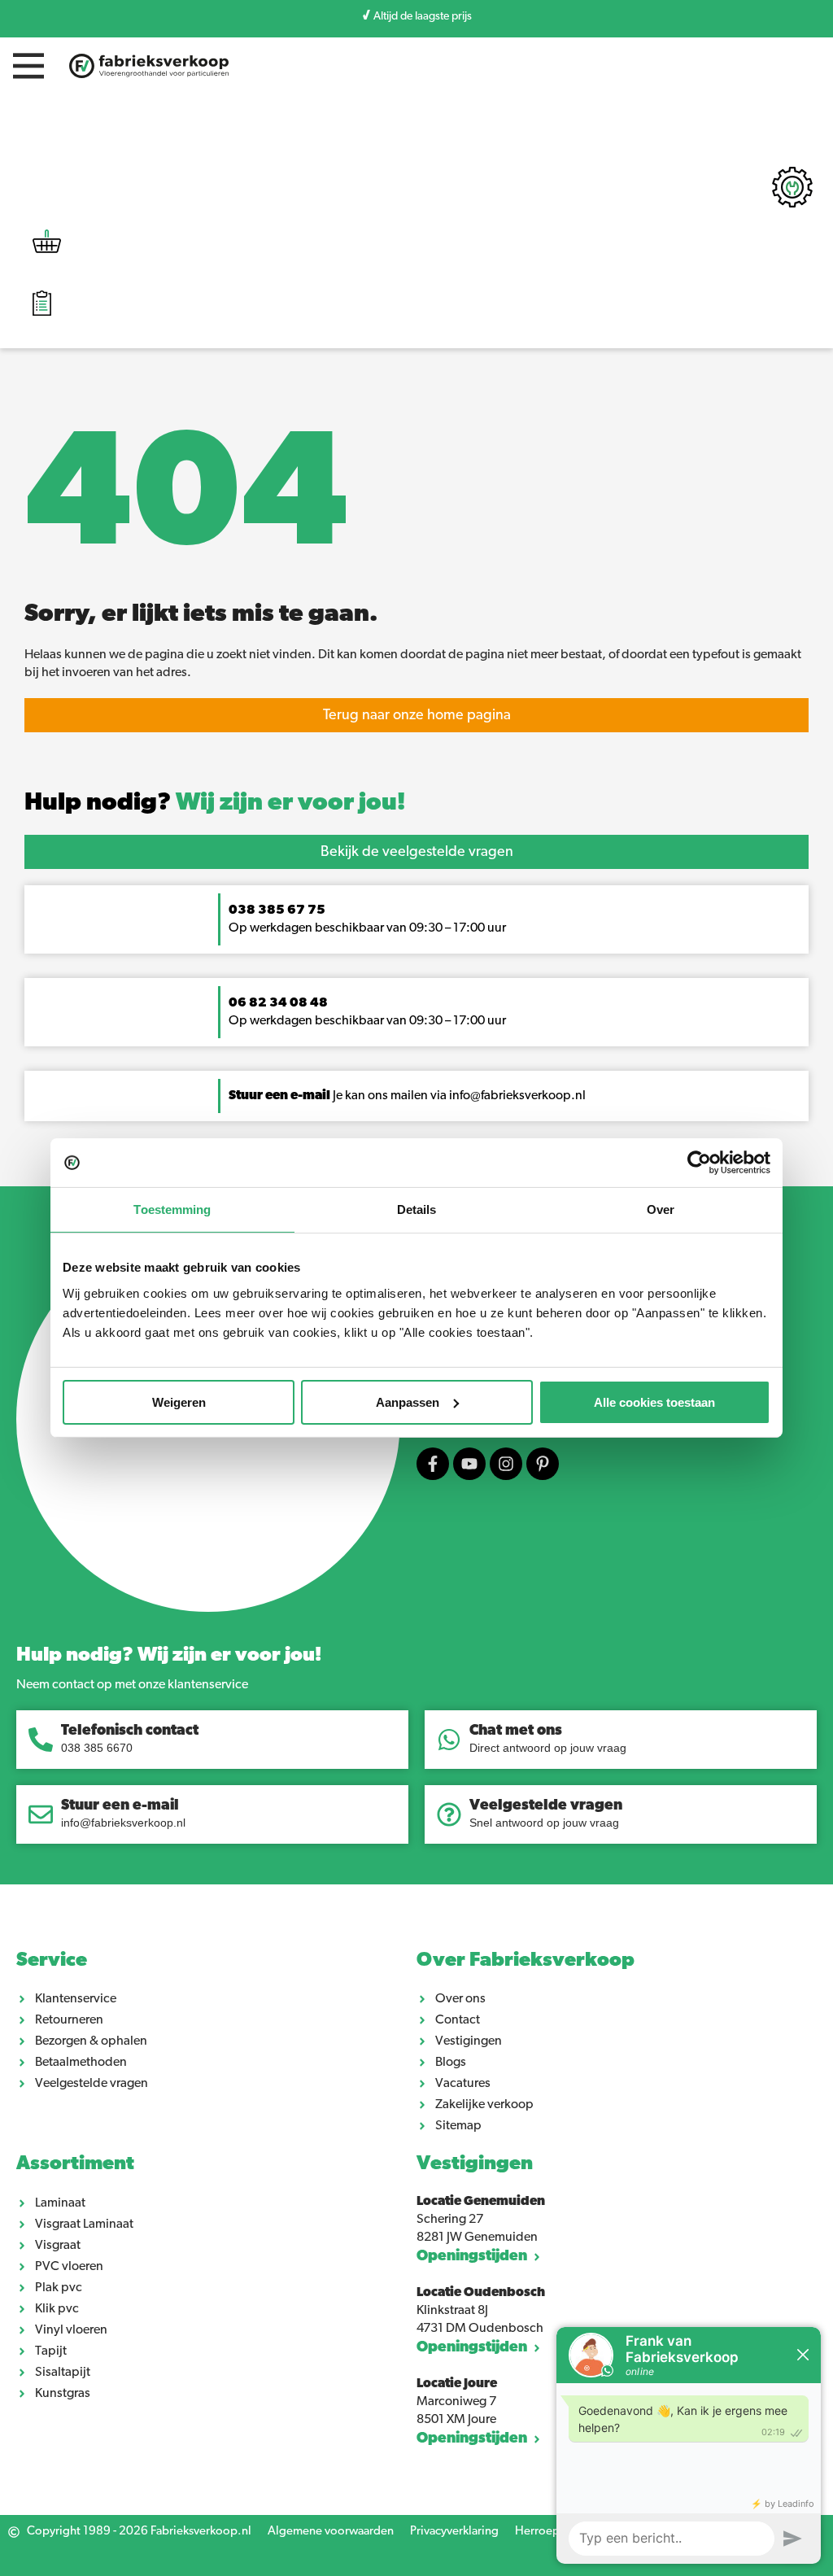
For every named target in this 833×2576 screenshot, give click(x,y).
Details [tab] (417, 1209)
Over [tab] (661, 1209)
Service (52, 1961)
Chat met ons (516, 1731)
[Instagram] (506, 1464)
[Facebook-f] (433, 1464)
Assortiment (75, 2164)
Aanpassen (408, 1402)
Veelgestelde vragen (546, 1806)
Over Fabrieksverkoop (526, 1961)
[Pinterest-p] (543, 1464)
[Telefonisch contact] (41, 1740)
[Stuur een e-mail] (41, 1814)
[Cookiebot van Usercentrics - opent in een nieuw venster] (699, 1163)
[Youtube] (469, 1464)
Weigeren (179, 1402)
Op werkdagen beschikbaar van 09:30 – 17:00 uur (369, 1021)
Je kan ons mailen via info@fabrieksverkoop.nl (407, 1096)
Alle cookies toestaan (654, 1402)
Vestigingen (475, 2164)
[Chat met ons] (449, 1740)
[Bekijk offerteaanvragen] (42, 306)
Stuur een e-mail (120, 1806)
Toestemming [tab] (172, 1209)
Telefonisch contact (130, 1731)
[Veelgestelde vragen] (449, 1814)
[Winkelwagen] (47, 245)
